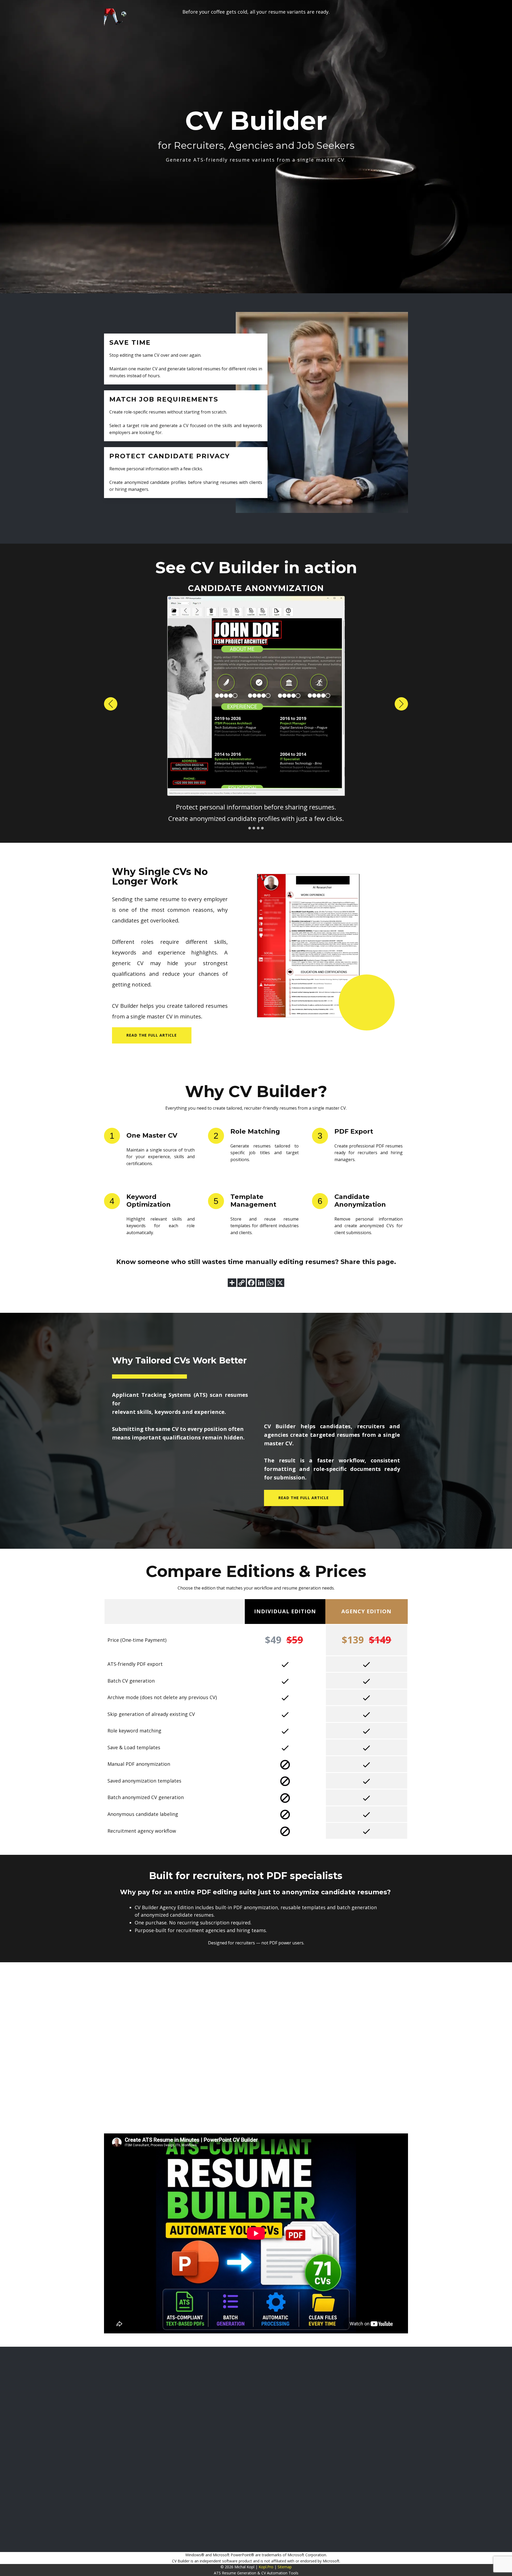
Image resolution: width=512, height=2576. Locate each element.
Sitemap (285, 2567)
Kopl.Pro (266, 2567)
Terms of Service (429, 2418)
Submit (396, 2395)
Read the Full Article (304, 1498)
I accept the (441, 2418)
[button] (111, 704)
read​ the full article (152, 1035)
